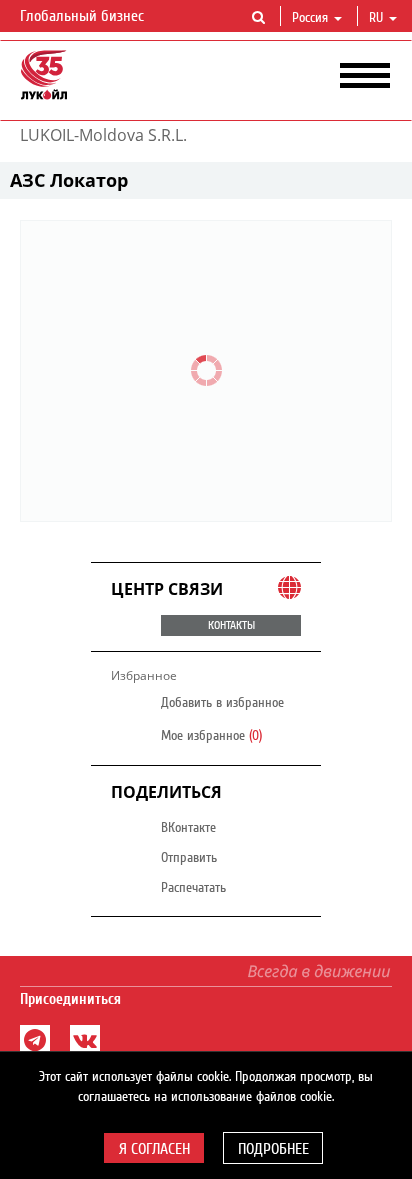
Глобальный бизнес (84, 16)
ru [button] (378, 18)
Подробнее (273, 1149)
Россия (310, 18)
